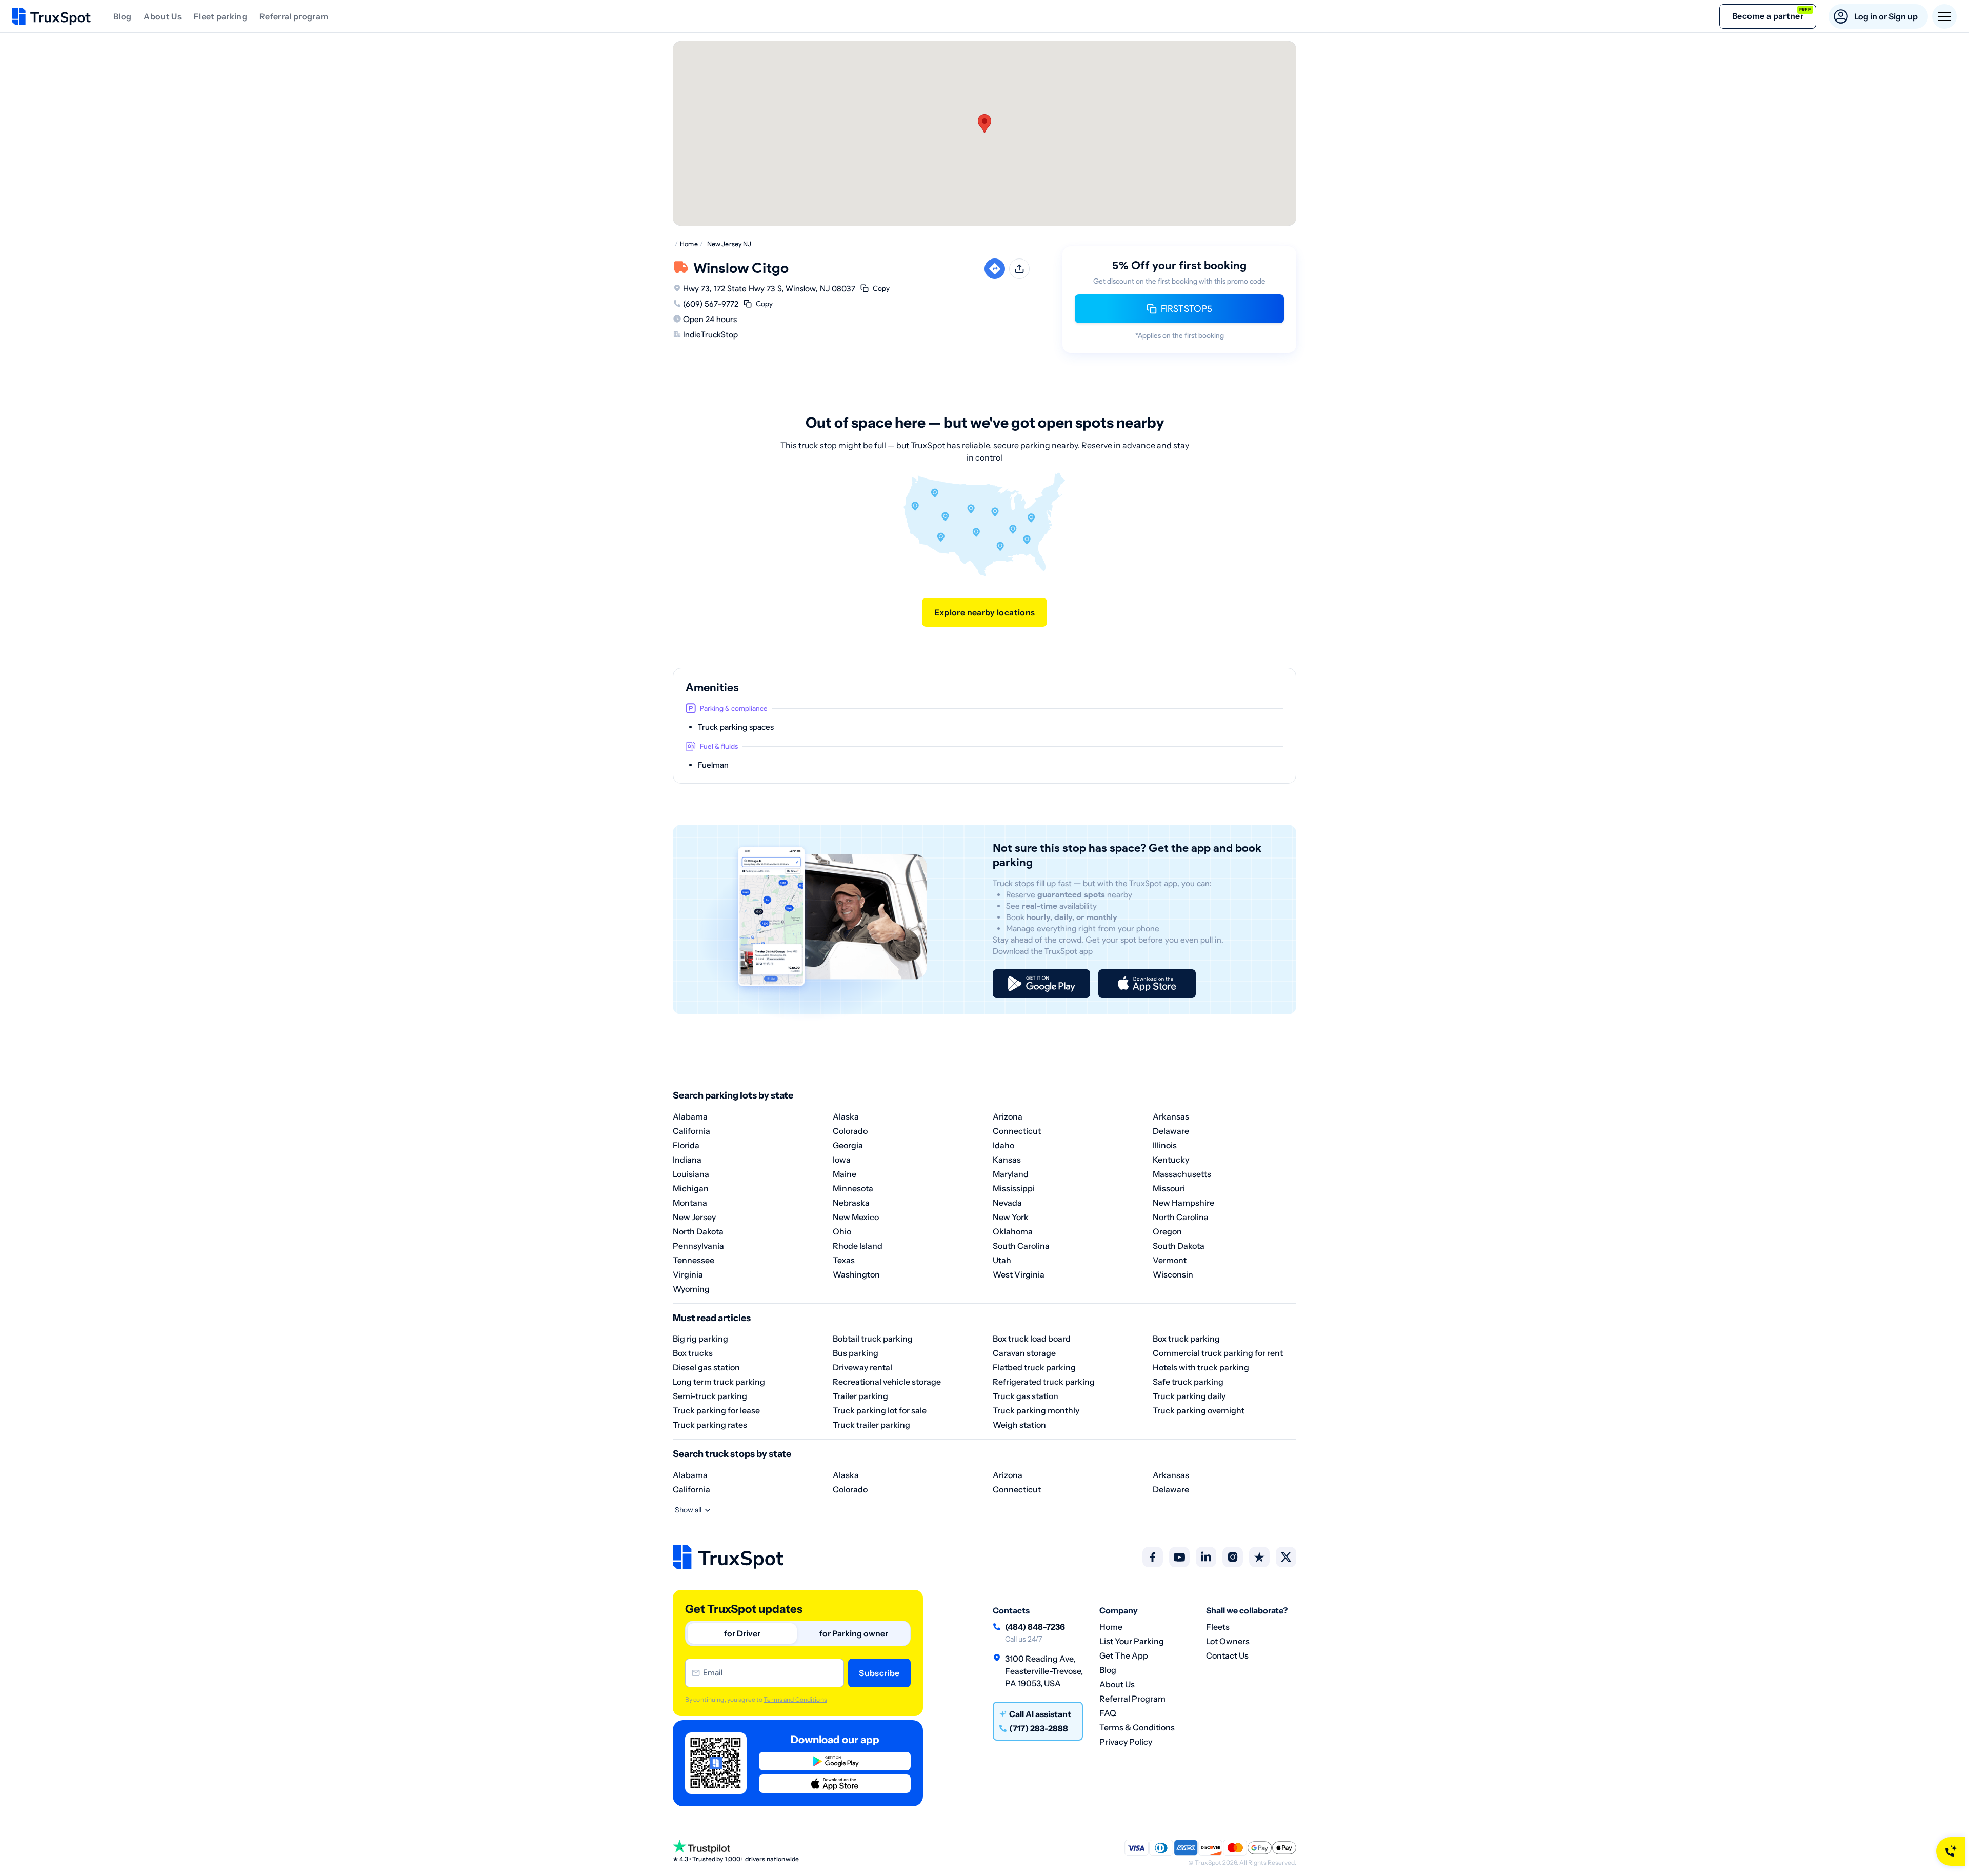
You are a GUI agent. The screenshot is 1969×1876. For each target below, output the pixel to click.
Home (1111, 1627)
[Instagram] (1233, 1557)
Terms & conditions (1137, 1727)
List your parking (1132, 1641)
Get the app (1124, 1655)
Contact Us (1227, 1655)
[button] (985, 124)
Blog (122, 16)
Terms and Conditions (795, 1699)
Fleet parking (220, 16)
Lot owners (1228, 1641)
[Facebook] (1153, 1557)
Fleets (1218, 1627)
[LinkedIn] (1206, 1557)
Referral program (294, 16)
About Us (163, 16)
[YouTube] (1179, 1557)
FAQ (1108, 1713)
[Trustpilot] (1259, 1557)
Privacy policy (1126, 1742)
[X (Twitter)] (1286, 1557)
